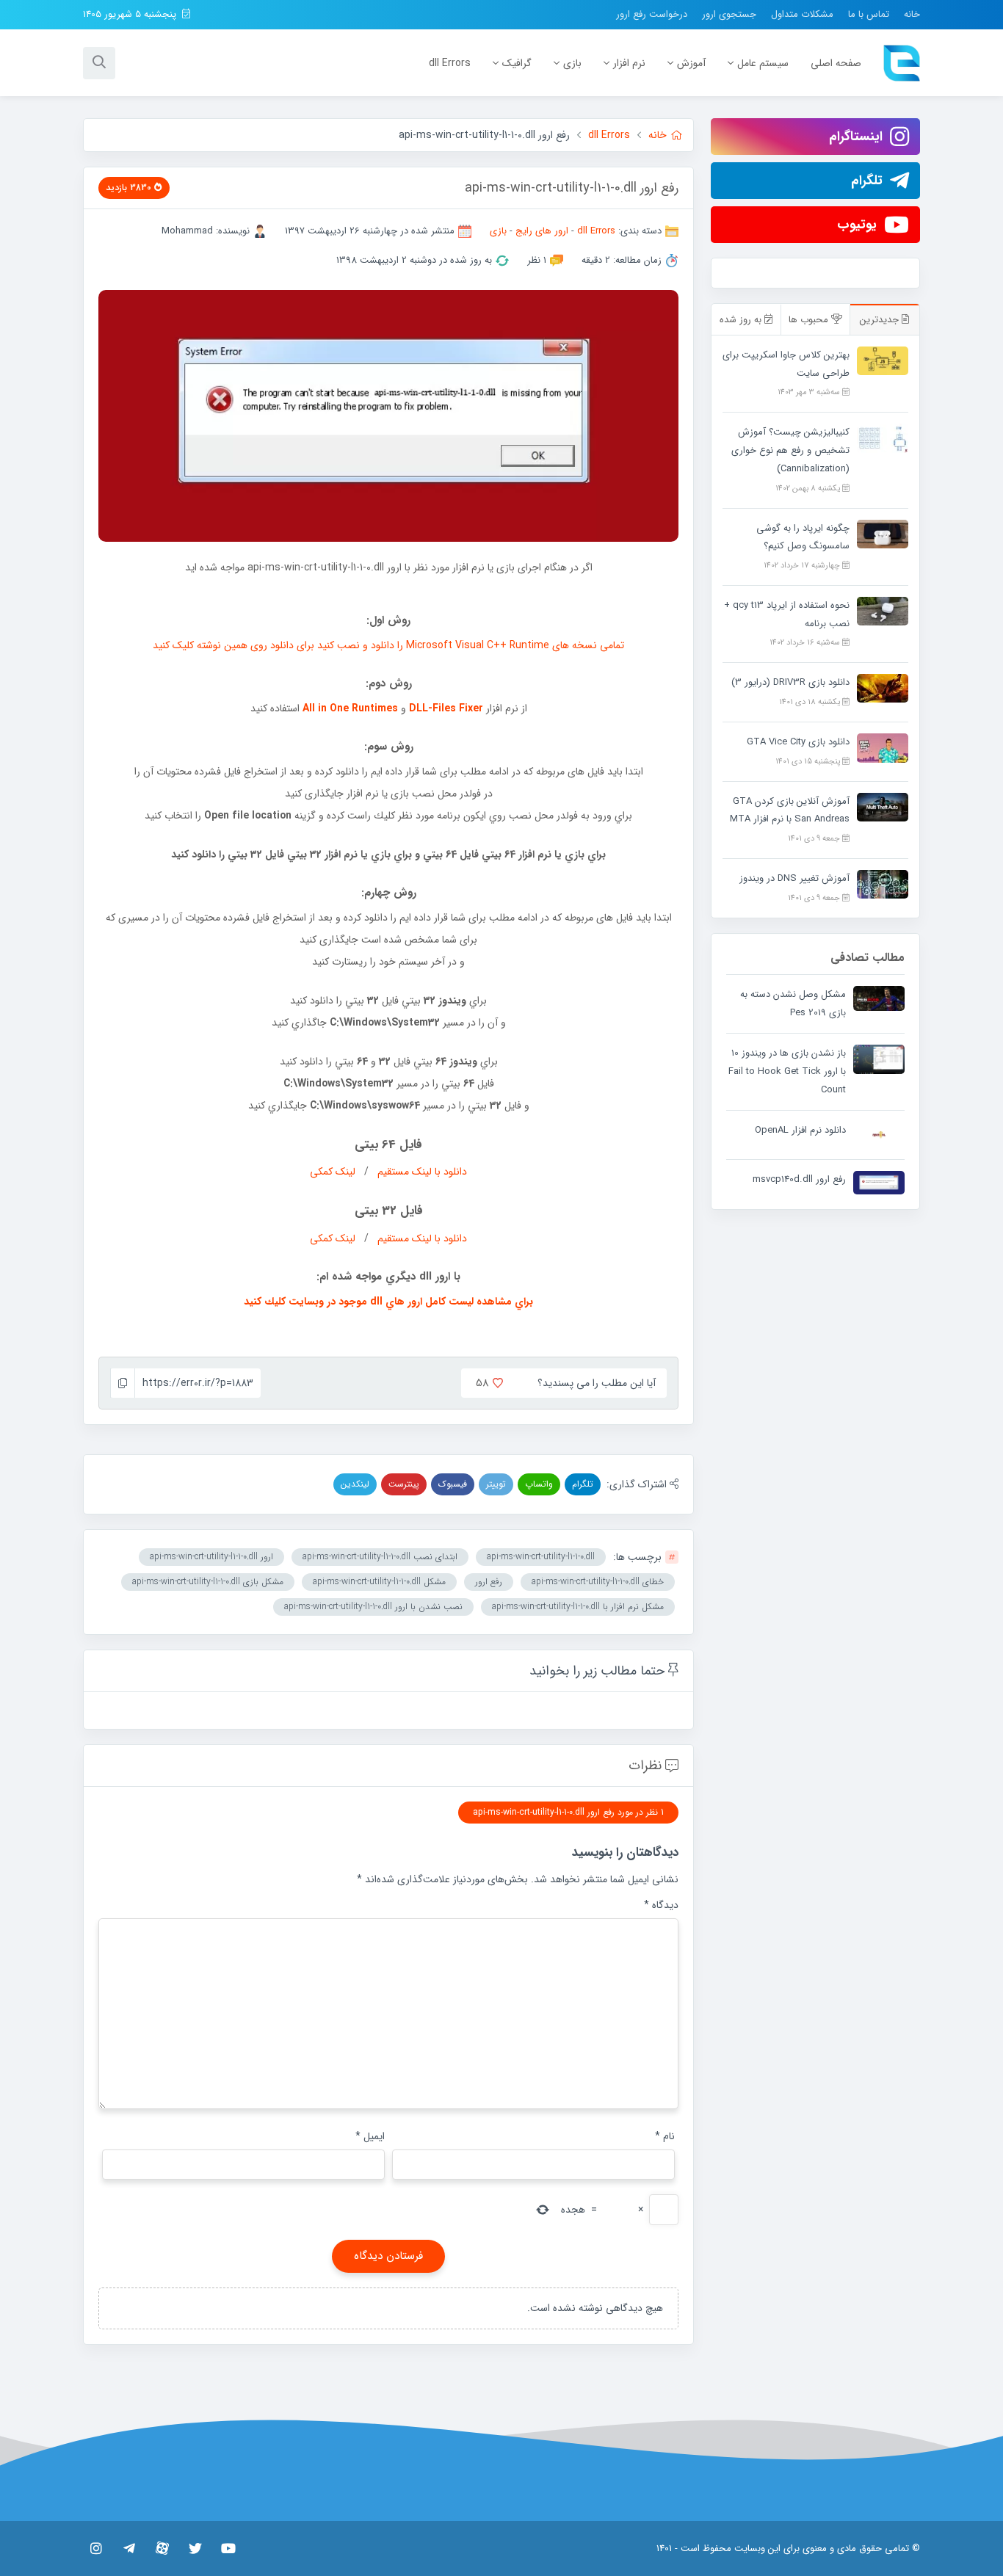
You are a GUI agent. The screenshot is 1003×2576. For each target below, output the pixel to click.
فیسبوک (453, 1484)
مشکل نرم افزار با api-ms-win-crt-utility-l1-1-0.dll (578, 1607)
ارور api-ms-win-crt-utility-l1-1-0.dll (211, 1557)
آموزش (691, 63)
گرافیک (517, 63)
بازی (572, 63)
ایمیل (370, 2136)
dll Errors (450, 63)
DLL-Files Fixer (446, 708)
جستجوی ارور (729, 14)
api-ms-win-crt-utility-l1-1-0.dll (541, 1557)
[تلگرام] (129, 2548)
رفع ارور (489, 1582)
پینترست (404, 1484)
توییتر (496, 1484)
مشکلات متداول (802, 14)
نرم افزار (629, 63)
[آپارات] (162, 2548)
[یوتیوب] (228, 2548)
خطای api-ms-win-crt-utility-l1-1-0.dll (598, 1582)
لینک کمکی (333, 1172)
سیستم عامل (763, 63)
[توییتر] (195, 2548)
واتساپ (539, 1484)
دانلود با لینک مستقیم (422, 1172)
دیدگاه (661, 1905)
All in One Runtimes (350, 708)
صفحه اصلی (836, 63)
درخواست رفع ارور (652, 14)
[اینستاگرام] (96, 2548)
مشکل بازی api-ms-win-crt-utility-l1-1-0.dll (208, 1582)
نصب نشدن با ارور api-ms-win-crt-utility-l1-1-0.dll (373, 1607)
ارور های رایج (542, 231)
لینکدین (355, 1484)
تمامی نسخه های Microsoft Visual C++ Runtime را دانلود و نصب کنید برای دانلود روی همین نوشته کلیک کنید (388, 645)
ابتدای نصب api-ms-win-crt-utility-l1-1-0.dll (380, 1557)
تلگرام (583, 1484)
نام (665, 2136)
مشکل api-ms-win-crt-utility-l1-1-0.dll (379, 1582)
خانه (912, 14)
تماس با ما (869, 14)
